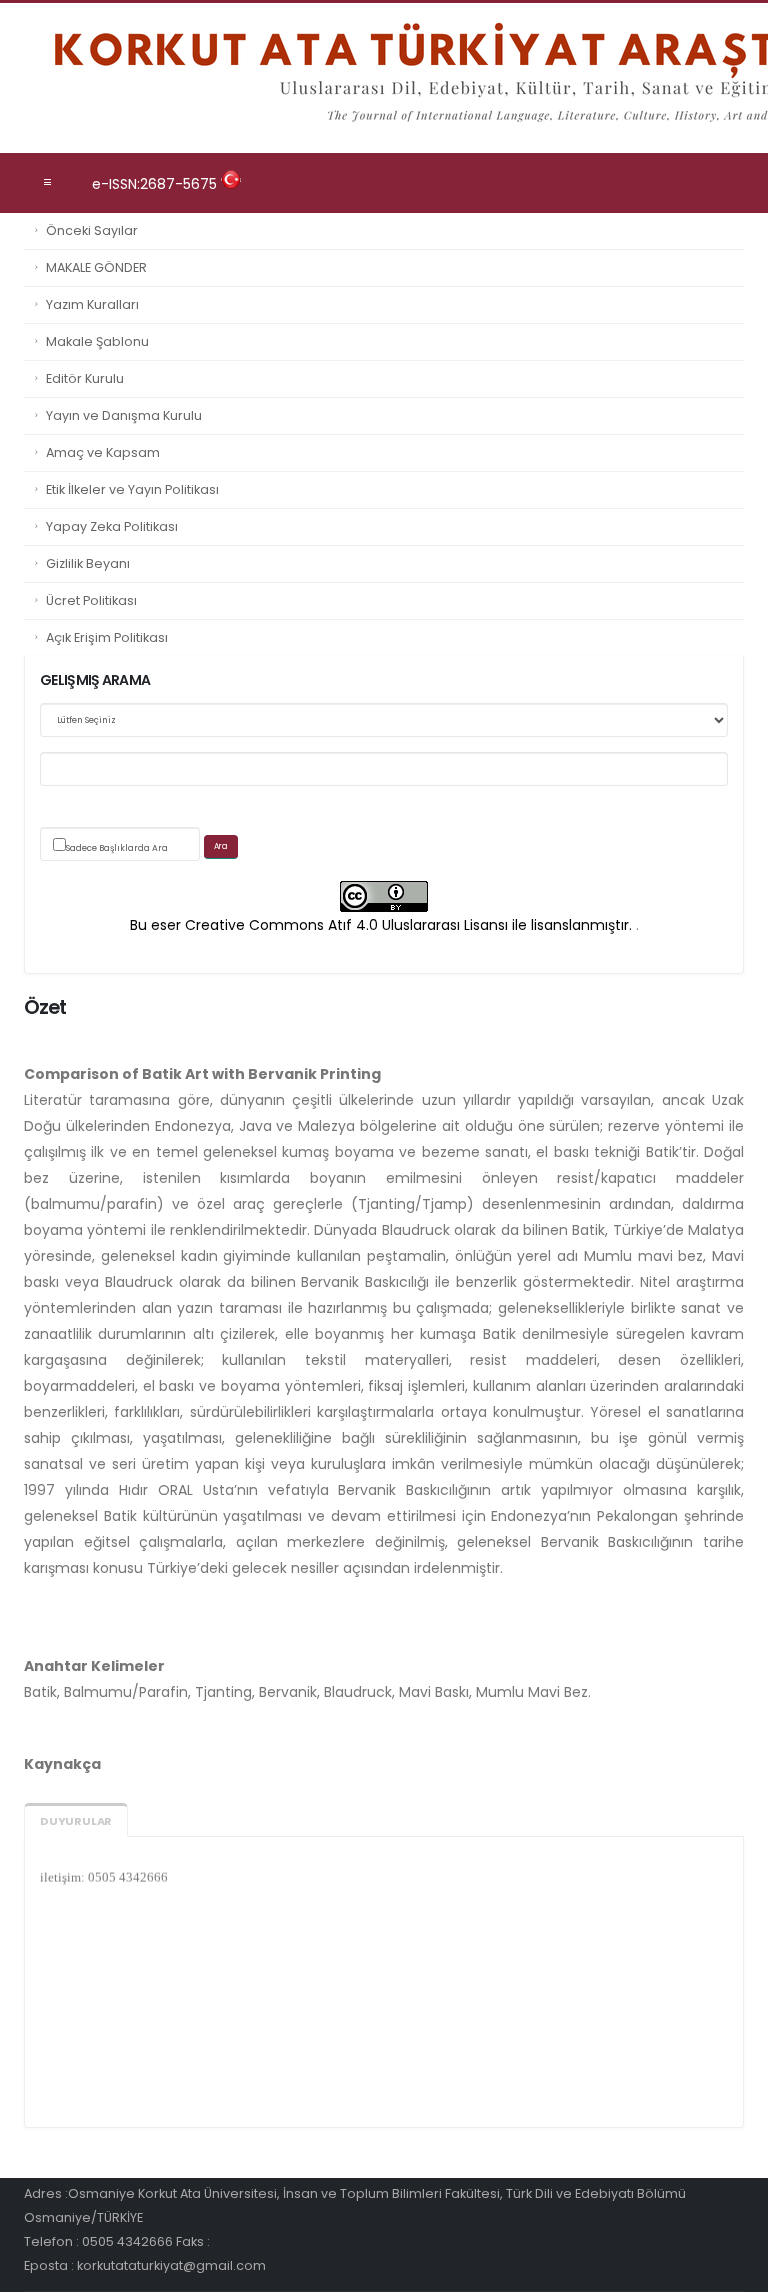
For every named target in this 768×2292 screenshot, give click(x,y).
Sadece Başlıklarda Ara (117, 848)
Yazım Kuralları (92, 304)
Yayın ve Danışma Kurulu (124, 415)
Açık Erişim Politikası (107, 637)
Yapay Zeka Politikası (112, 526)
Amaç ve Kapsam (103, 452)
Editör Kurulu (85, 378)
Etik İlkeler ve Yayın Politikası (132, 489)
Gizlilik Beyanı (88, 563)
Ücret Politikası (91, 600)
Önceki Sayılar (92, 230)
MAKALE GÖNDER (96, 267)
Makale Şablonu (97, 341)
